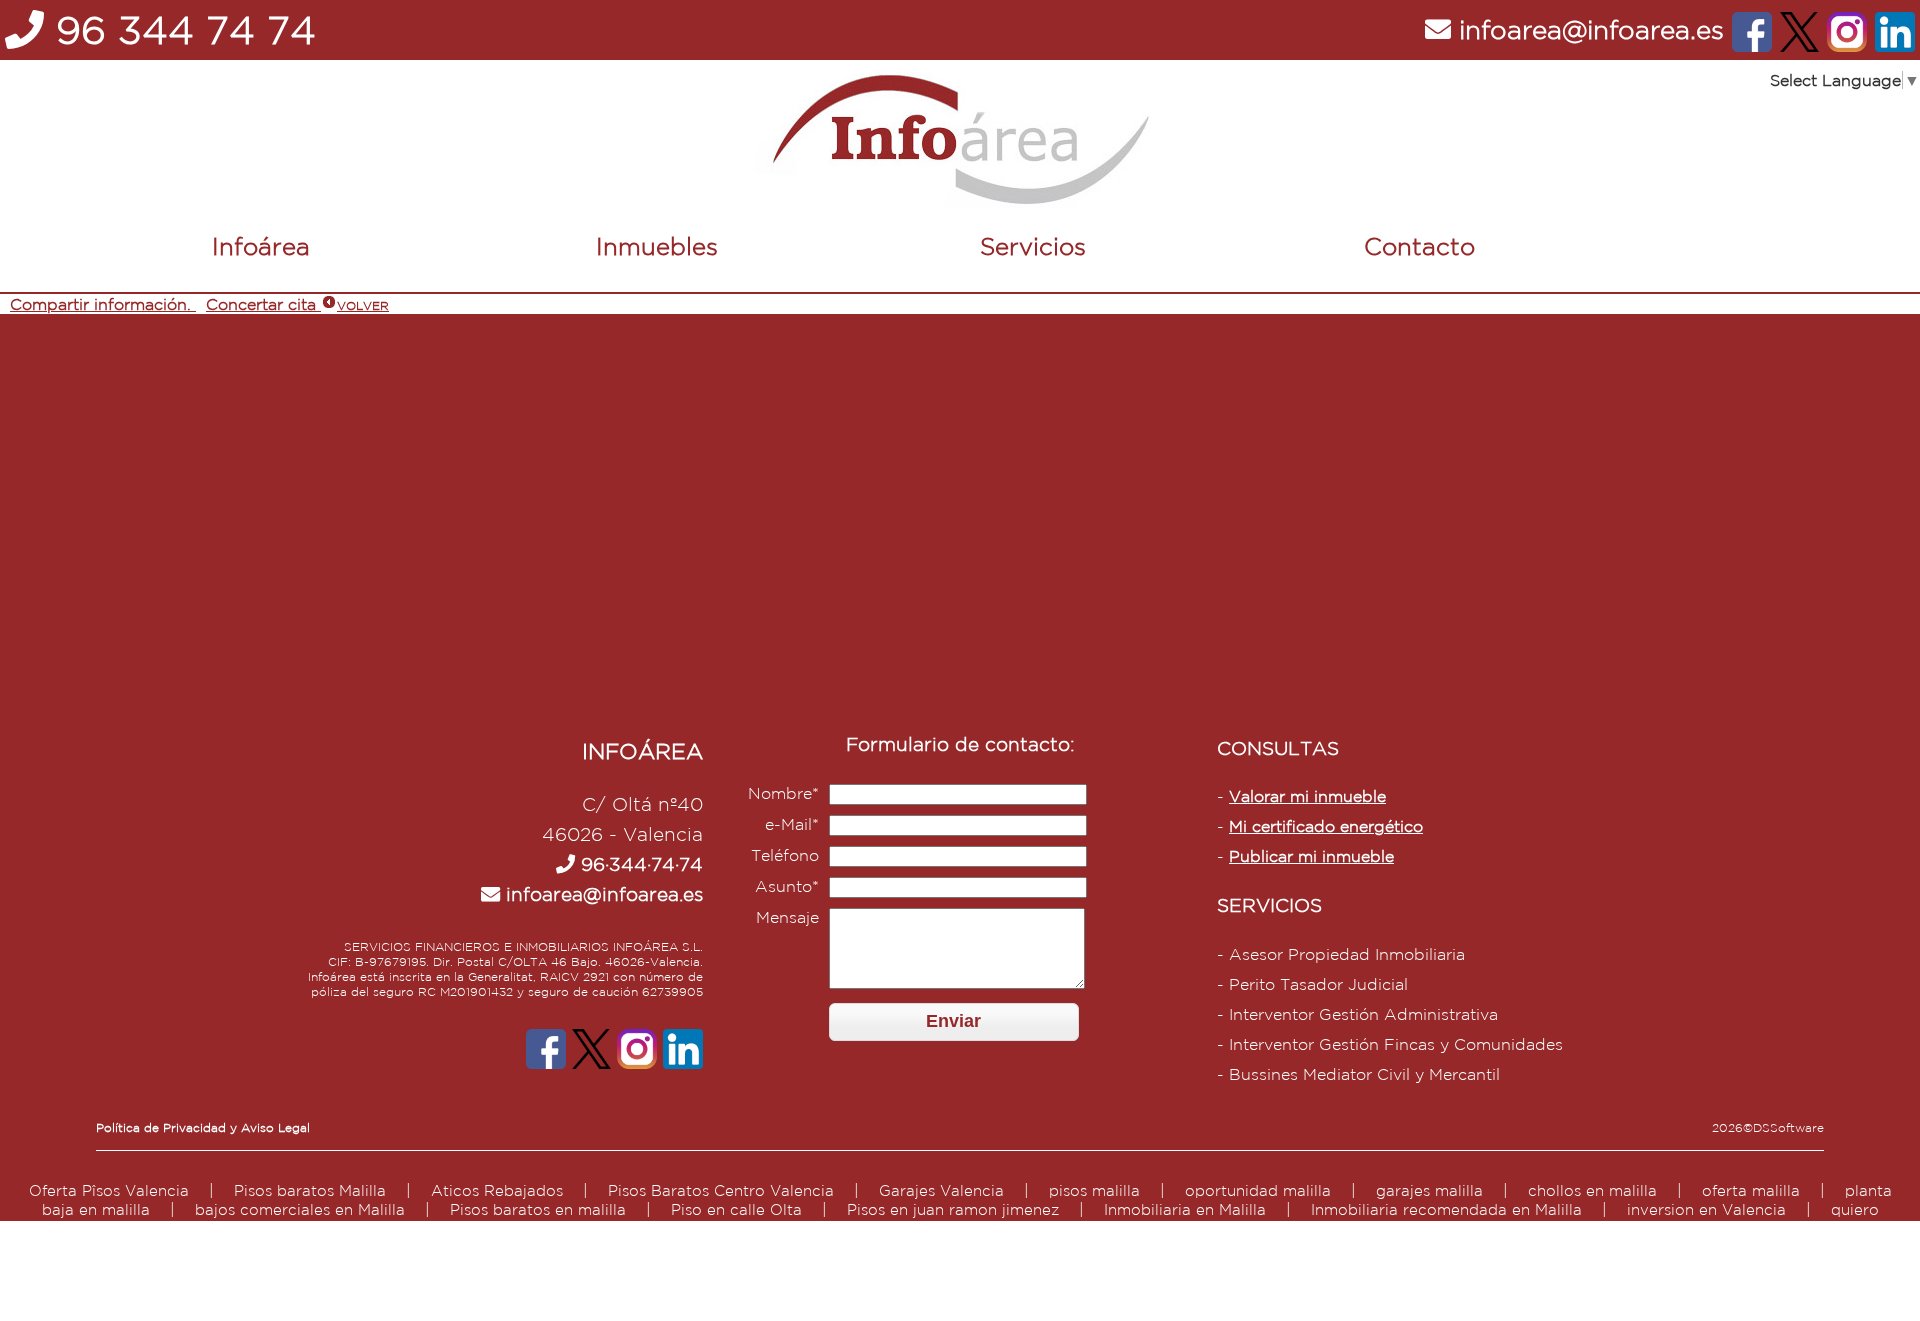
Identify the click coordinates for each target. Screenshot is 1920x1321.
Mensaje (787, 917)
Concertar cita (261, 304)
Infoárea (261, 246)
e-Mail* (792, 824)
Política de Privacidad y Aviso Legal (203, 1127)
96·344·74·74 (639, 864)
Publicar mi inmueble (1311, 856)
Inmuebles (657, 246)
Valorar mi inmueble (1307, 796)
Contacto (1419, 246)
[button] (954, 1021)
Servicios (1033, 246)
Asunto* (787, 886)
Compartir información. (100, 304)
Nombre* (783, 793)
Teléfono (785, 855)
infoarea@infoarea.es (601, 894)
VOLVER (363, 305)
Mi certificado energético (1326, 826)
